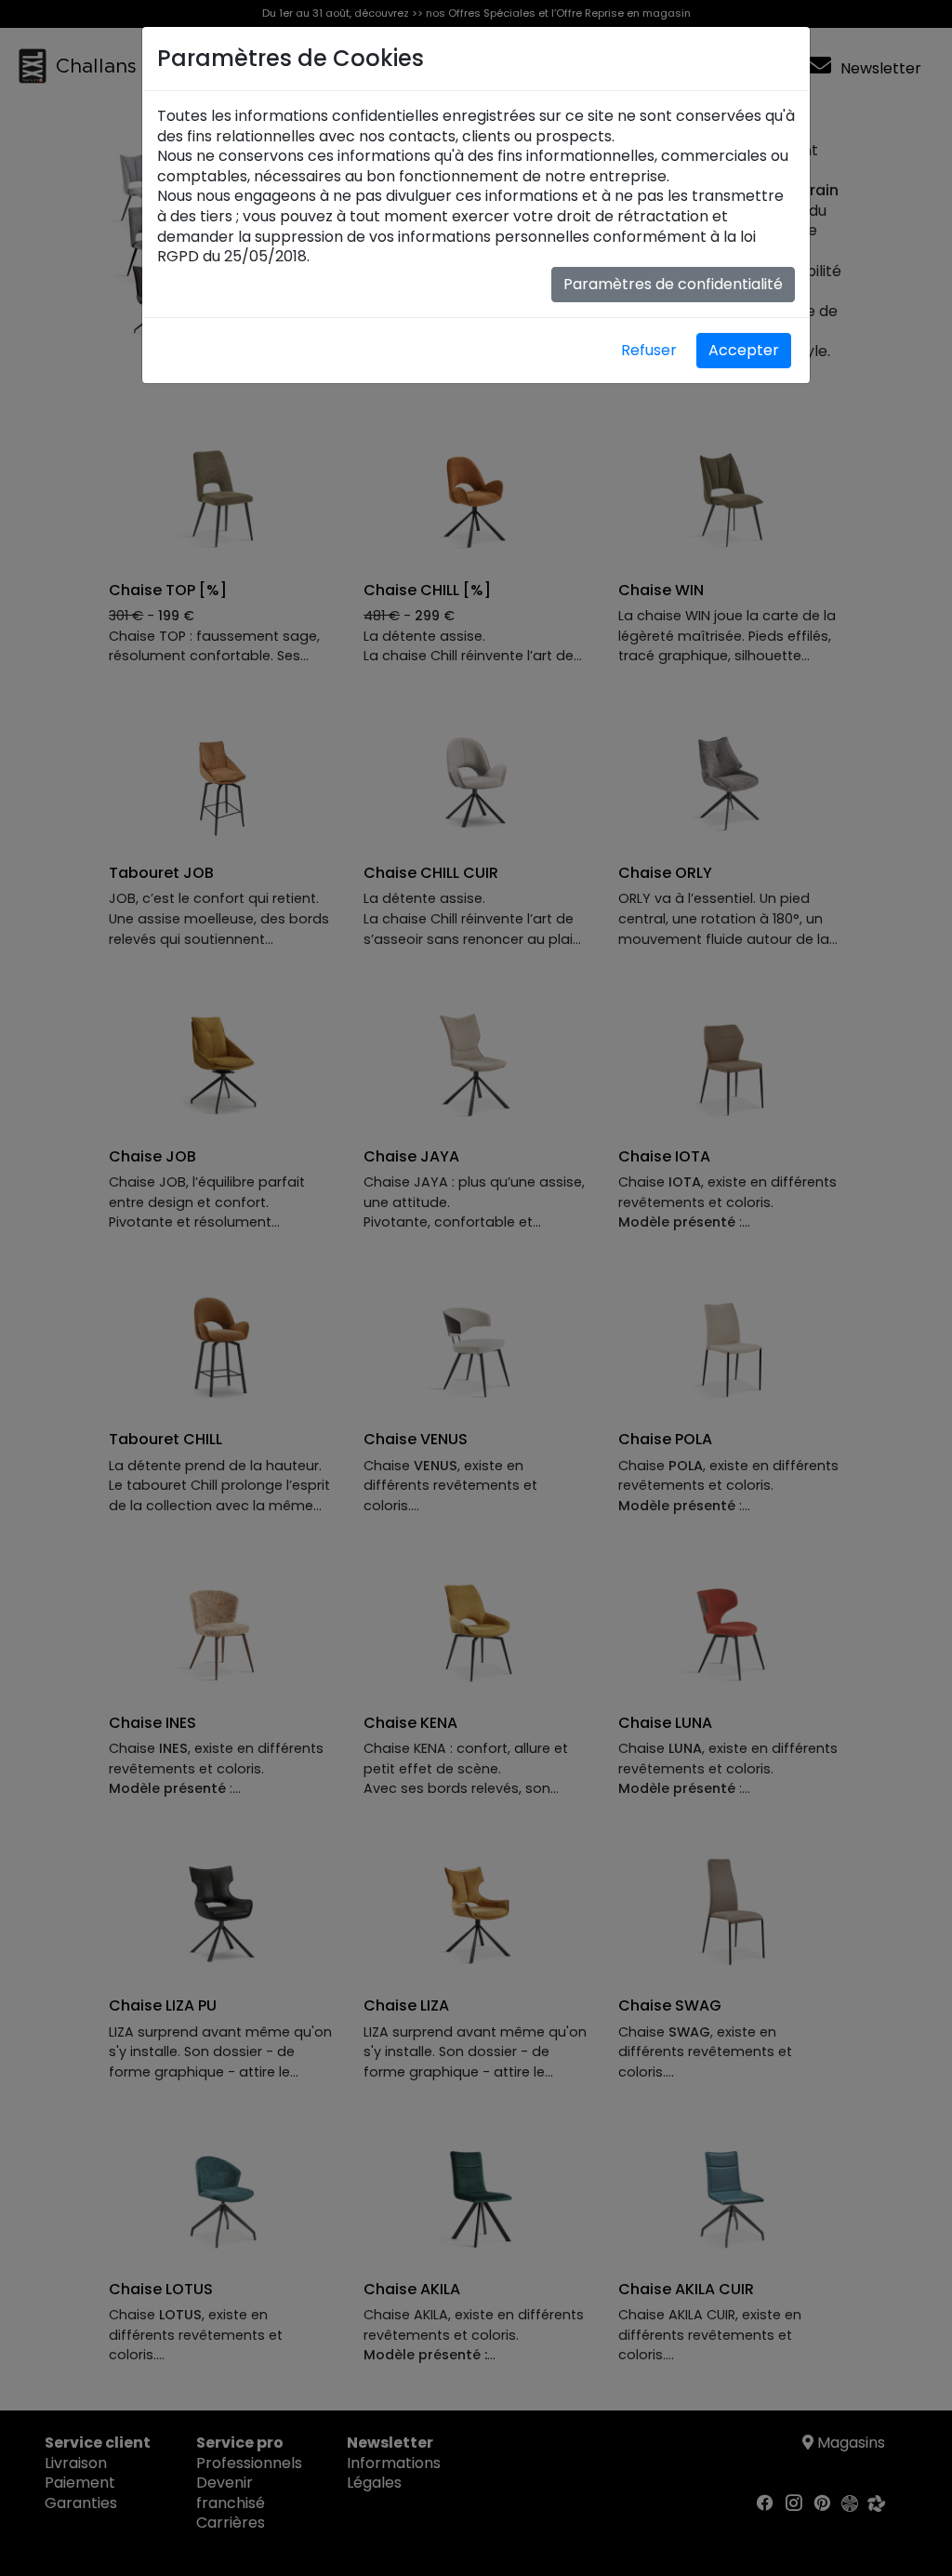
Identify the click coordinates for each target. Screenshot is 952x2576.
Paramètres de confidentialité (673, 284)
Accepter (744, 350)
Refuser (649, 350)
